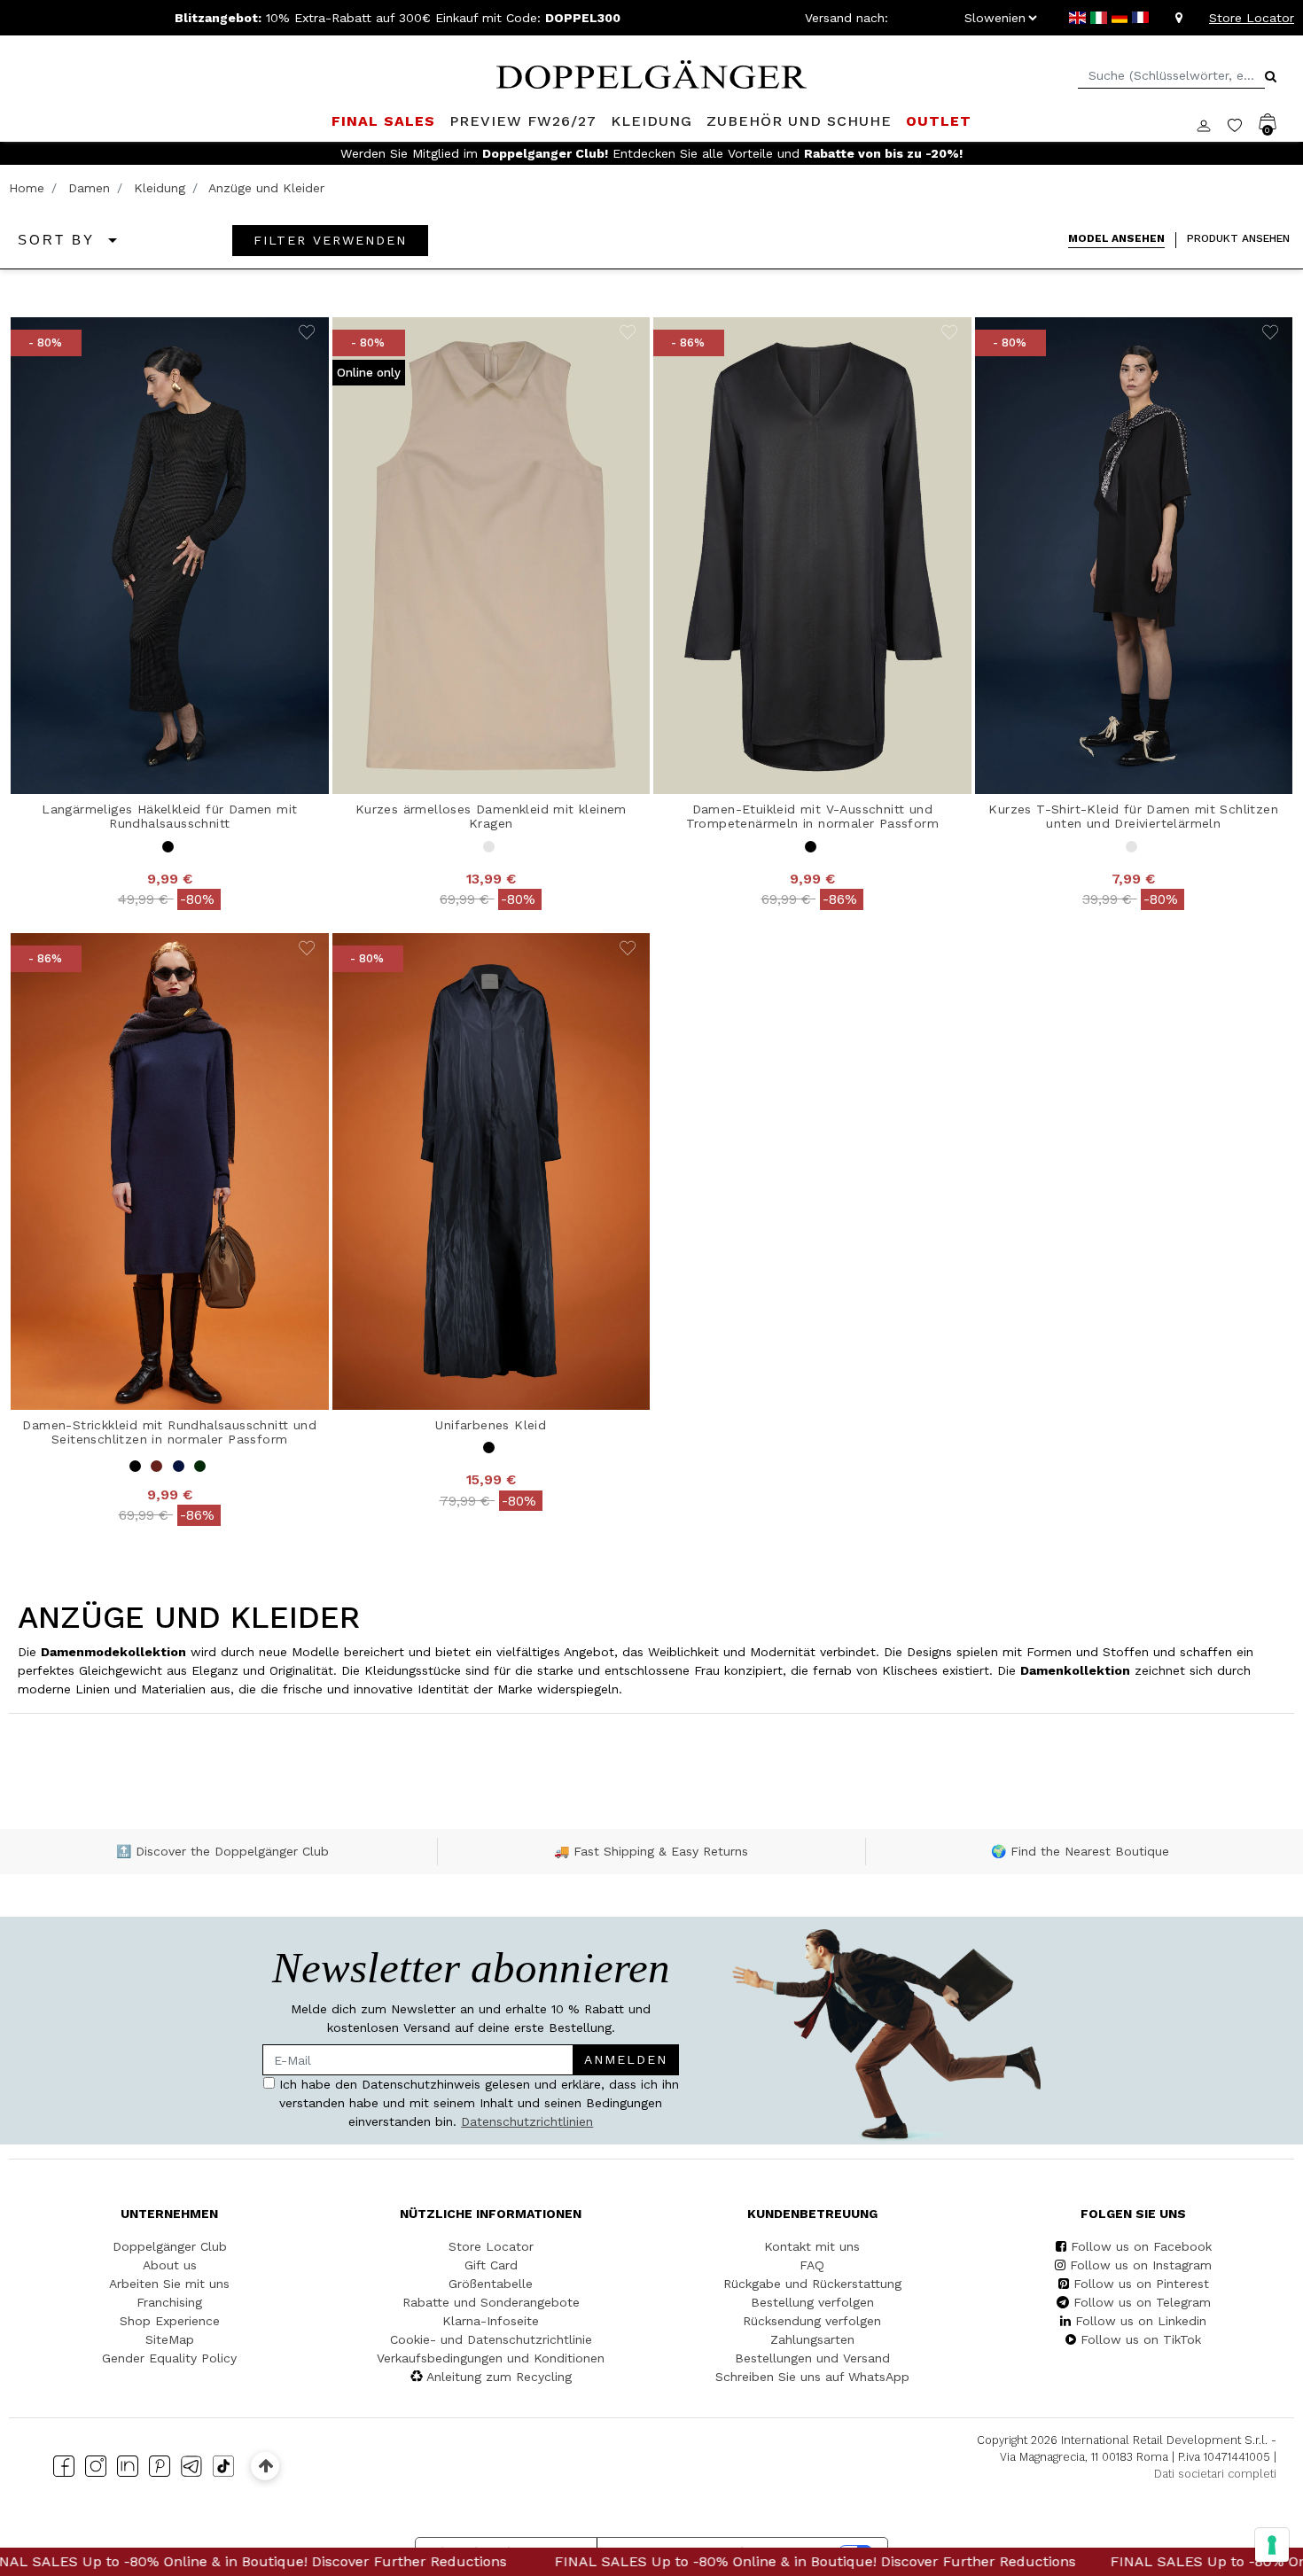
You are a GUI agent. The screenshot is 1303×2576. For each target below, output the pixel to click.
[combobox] (1171, 76)
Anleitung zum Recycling (499, 2377)
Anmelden (626, 2059)
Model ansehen (1116, 238)
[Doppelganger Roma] (651, 73)
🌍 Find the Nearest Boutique (1080, 1851)
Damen (89, 188)
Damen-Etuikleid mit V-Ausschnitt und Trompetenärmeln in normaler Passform (812, 817)
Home (27, 188)
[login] (1212, 124)
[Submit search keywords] (1271, 76)
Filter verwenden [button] (330, 240)
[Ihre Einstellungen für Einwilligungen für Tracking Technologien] (1272, 2545)
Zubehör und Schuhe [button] (799, 121)
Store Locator (1252, 18)
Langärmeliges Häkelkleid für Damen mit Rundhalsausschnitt (169, 817)
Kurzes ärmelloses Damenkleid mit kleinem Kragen (491, 817)
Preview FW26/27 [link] (523, 121)
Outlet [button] (939, 121)
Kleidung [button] (651, 121)
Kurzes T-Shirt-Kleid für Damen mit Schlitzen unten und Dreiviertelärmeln (1133, 817)
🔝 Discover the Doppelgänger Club (222, 1851)
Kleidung (160, 188)
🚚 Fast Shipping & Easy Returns (651, 1851)
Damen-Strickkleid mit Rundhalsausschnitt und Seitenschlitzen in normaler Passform (169, 1432)
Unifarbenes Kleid (491, 1425)
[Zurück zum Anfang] (265, 2466)
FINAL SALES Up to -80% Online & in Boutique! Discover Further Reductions (560, 2561)
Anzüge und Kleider (266, 188)
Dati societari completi (1215, 2474)
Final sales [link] (383, 121)
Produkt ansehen (1238, 238)
